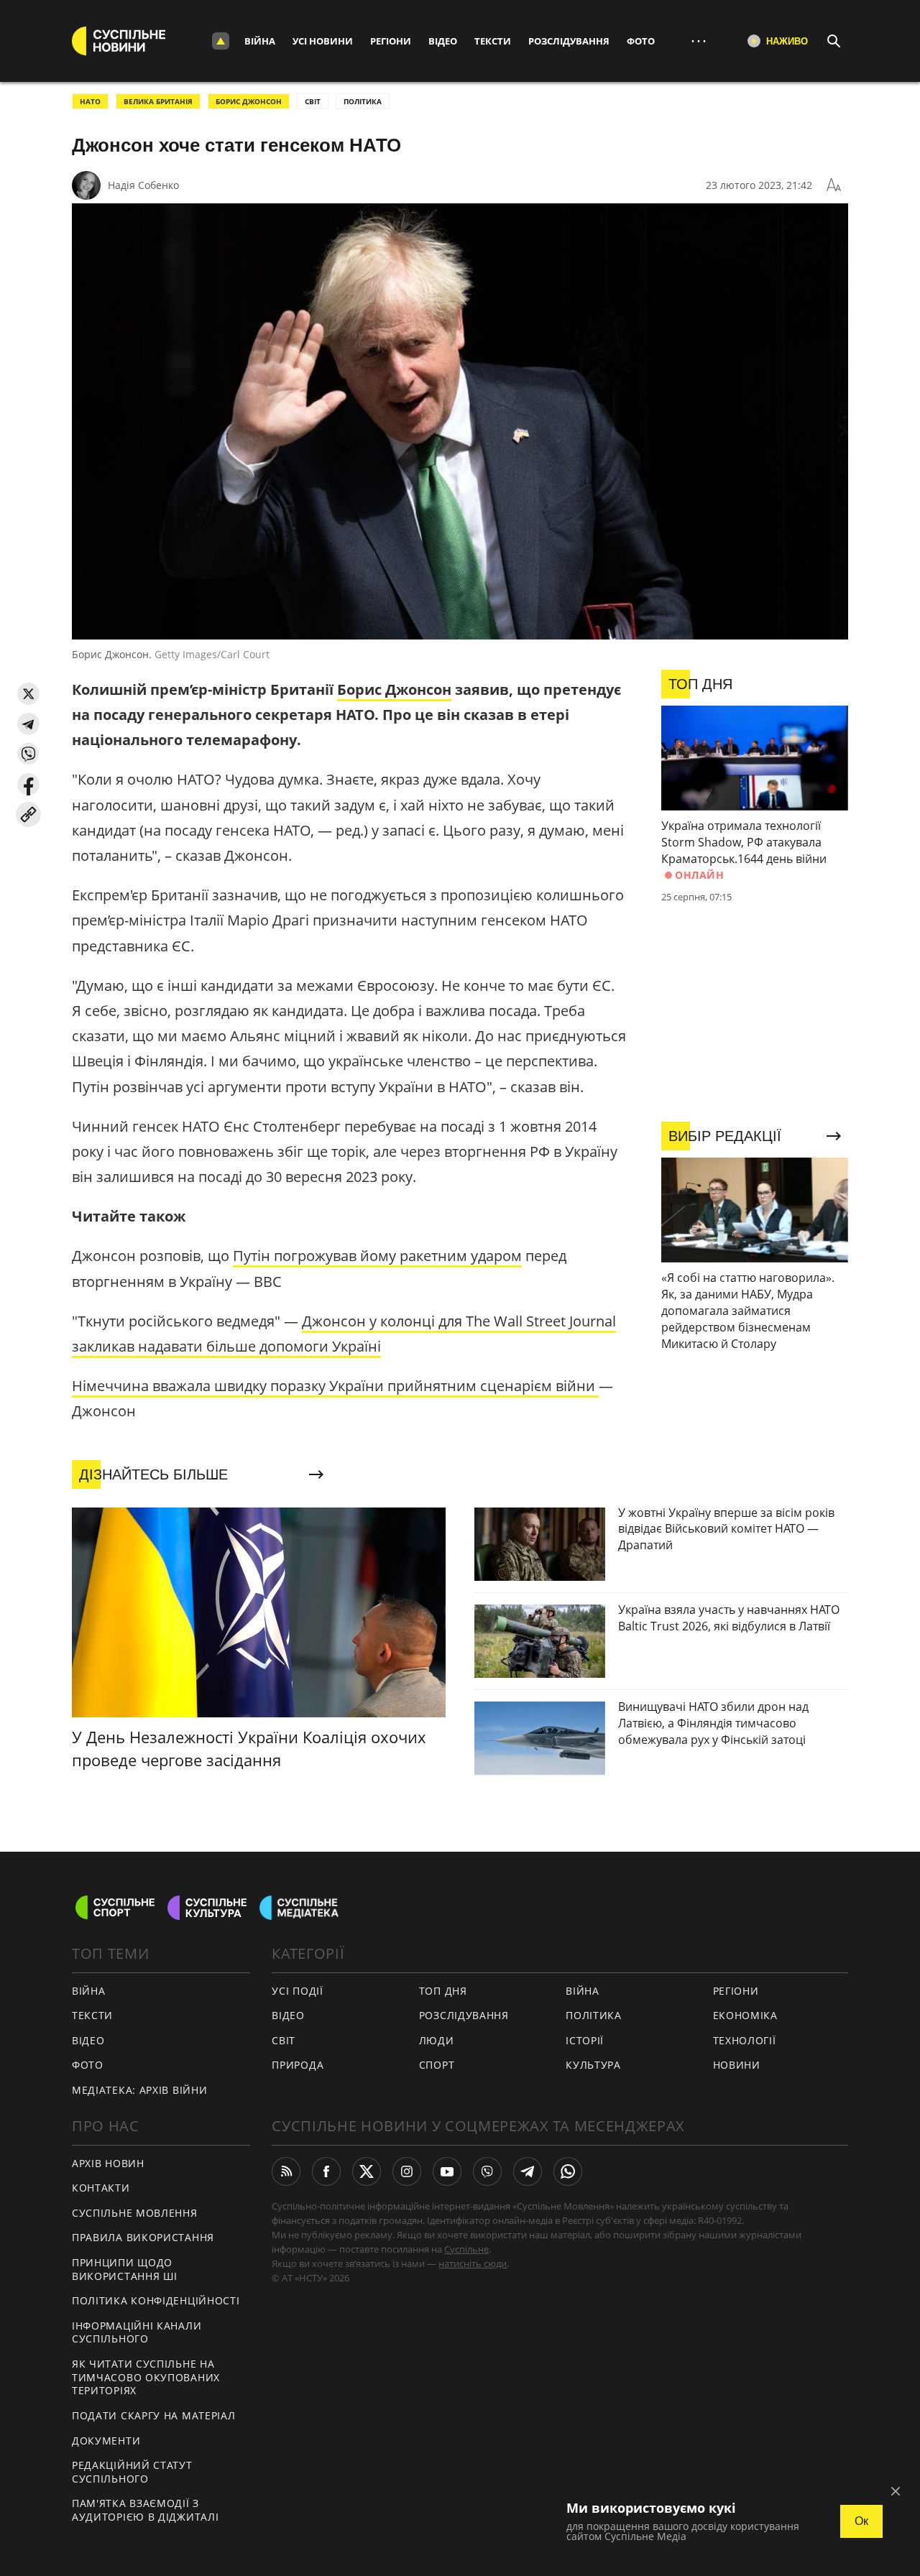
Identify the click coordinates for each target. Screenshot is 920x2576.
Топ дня (443, 1991)
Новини (737, 2065)
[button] (28, 694)
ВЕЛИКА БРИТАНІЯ (158, 101)
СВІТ (313, 101)
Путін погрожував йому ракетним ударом (377, 1256)
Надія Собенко (143, 185)
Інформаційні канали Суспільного (137, 2332)
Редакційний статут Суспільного (132, 2472)
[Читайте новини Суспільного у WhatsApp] (568, 2171)
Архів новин (108, 2163)
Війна (260, 41)
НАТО (90, 101)
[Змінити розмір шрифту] (834, 185)
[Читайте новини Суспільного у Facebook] (326, 2171)
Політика (594, 2015)
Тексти (493, 41)
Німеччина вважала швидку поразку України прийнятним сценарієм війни (335, 1386)
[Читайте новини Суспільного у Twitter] (367, 2171)
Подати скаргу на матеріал (154, 2415)
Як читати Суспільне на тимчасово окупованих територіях (146, 2377)
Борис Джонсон (249, 101)
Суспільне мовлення (135, 2213)
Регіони (391, 41)
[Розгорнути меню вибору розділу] (221, 41)
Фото (641, 41)
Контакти (101, 2188)
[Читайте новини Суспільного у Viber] (487, 2171)
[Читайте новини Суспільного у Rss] (286, 2171)
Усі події (297, 1991)
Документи (106, 2441)
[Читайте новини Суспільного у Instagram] (407, 2171)
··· (699, 41)
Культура (593, 2065)
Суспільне (466, 2249)
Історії (585, 2040)
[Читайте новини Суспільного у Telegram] (528, 2171)
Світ (284, 2040)
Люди (437, 2040)
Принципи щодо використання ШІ (125, 2269)
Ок (861, 2521)
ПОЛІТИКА (363, 101)
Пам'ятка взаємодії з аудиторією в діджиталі (145, 2510)
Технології (745, 2040)
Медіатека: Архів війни (139, 2090)
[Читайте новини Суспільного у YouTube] (447, 2171)
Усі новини (323, 41)
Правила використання (143, 2237)
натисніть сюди (473, 2263)
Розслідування (569, 41)
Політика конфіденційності (156, 2300)
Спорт (437, 2065)
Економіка (745, 2015)
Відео (443, 41)
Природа (298, 2065)
